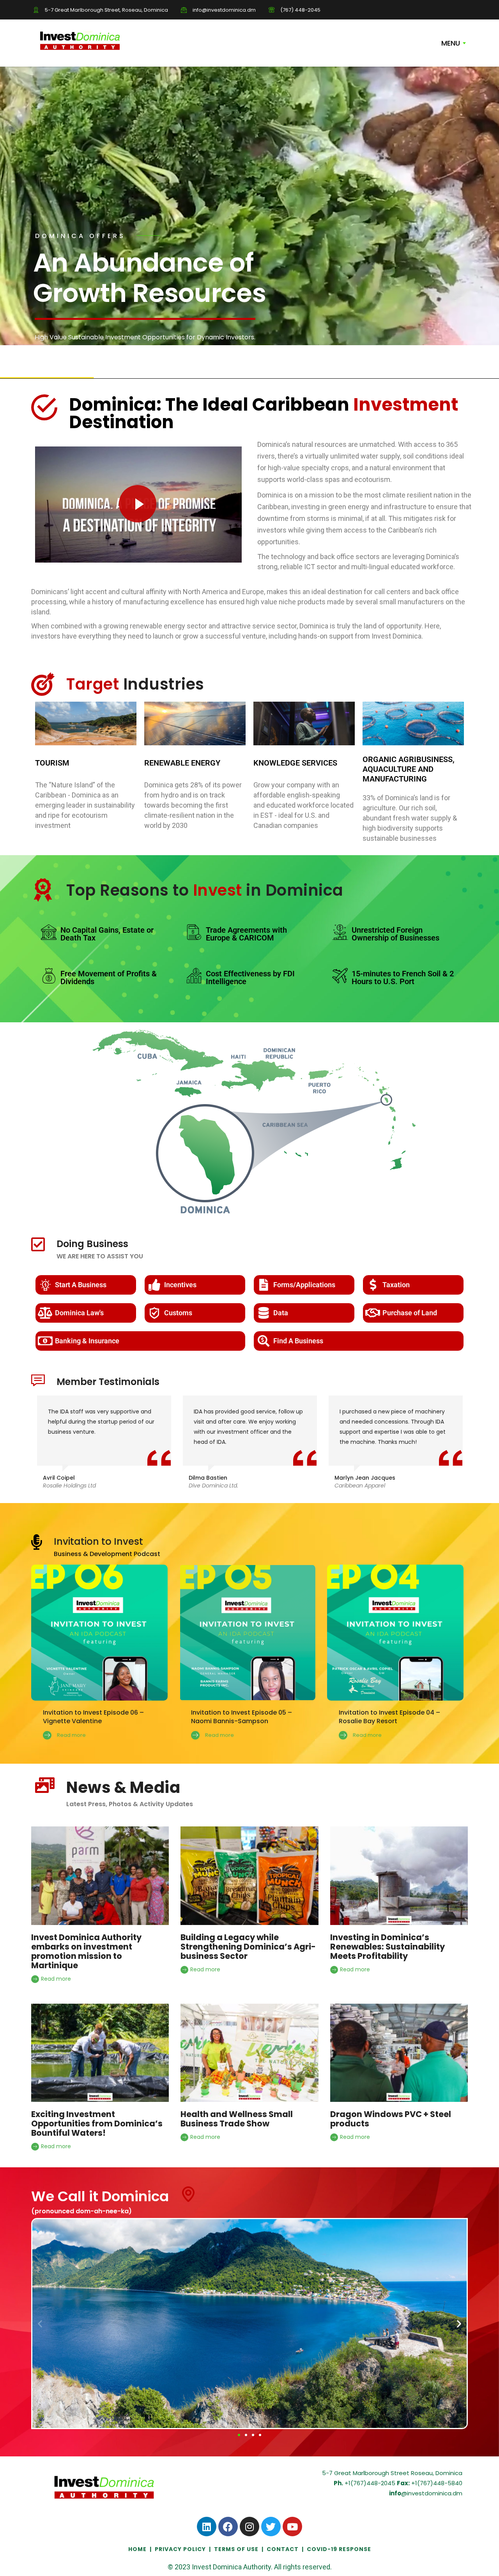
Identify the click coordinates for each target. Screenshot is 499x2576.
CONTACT (283, 2549)
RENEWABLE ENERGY (182, 763)
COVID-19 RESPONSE (339, 2549)
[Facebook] (228, 2527)
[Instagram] (249, 2527)
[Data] (264, 1313)
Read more (55, 1979)
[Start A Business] (45, 1285)
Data (281, 1313)
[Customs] (154, 1313)
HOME (138, 2549)
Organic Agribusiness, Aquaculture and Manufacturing (409, 769)
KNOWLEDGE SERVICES (295, 763)
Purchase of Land (410, 1313)
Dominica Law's (79, 1313)
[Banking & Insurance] (45, 1341)
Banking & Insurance (87, 1341)
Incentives (180, 1285)
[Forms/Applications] (264, 1285)
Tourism (52, 763)
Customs (178, 1313)
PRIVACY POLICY (180, 2549)
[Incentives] (154, 1285)
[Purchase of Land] (373, 1313)
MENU (451, 43)
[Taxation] (373, 1285)
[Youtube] (292, 2527)
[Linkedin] (207, 2527)
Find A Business (298, 1341)
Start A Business (81, 1285)
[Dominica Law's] (45, 1313)
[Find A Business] (264, 1341)
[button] (40, 2323)
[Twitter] (271, 2527)
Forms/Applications (304, 1285)
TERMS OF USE (236, 2549)
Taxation (396, 1285)
